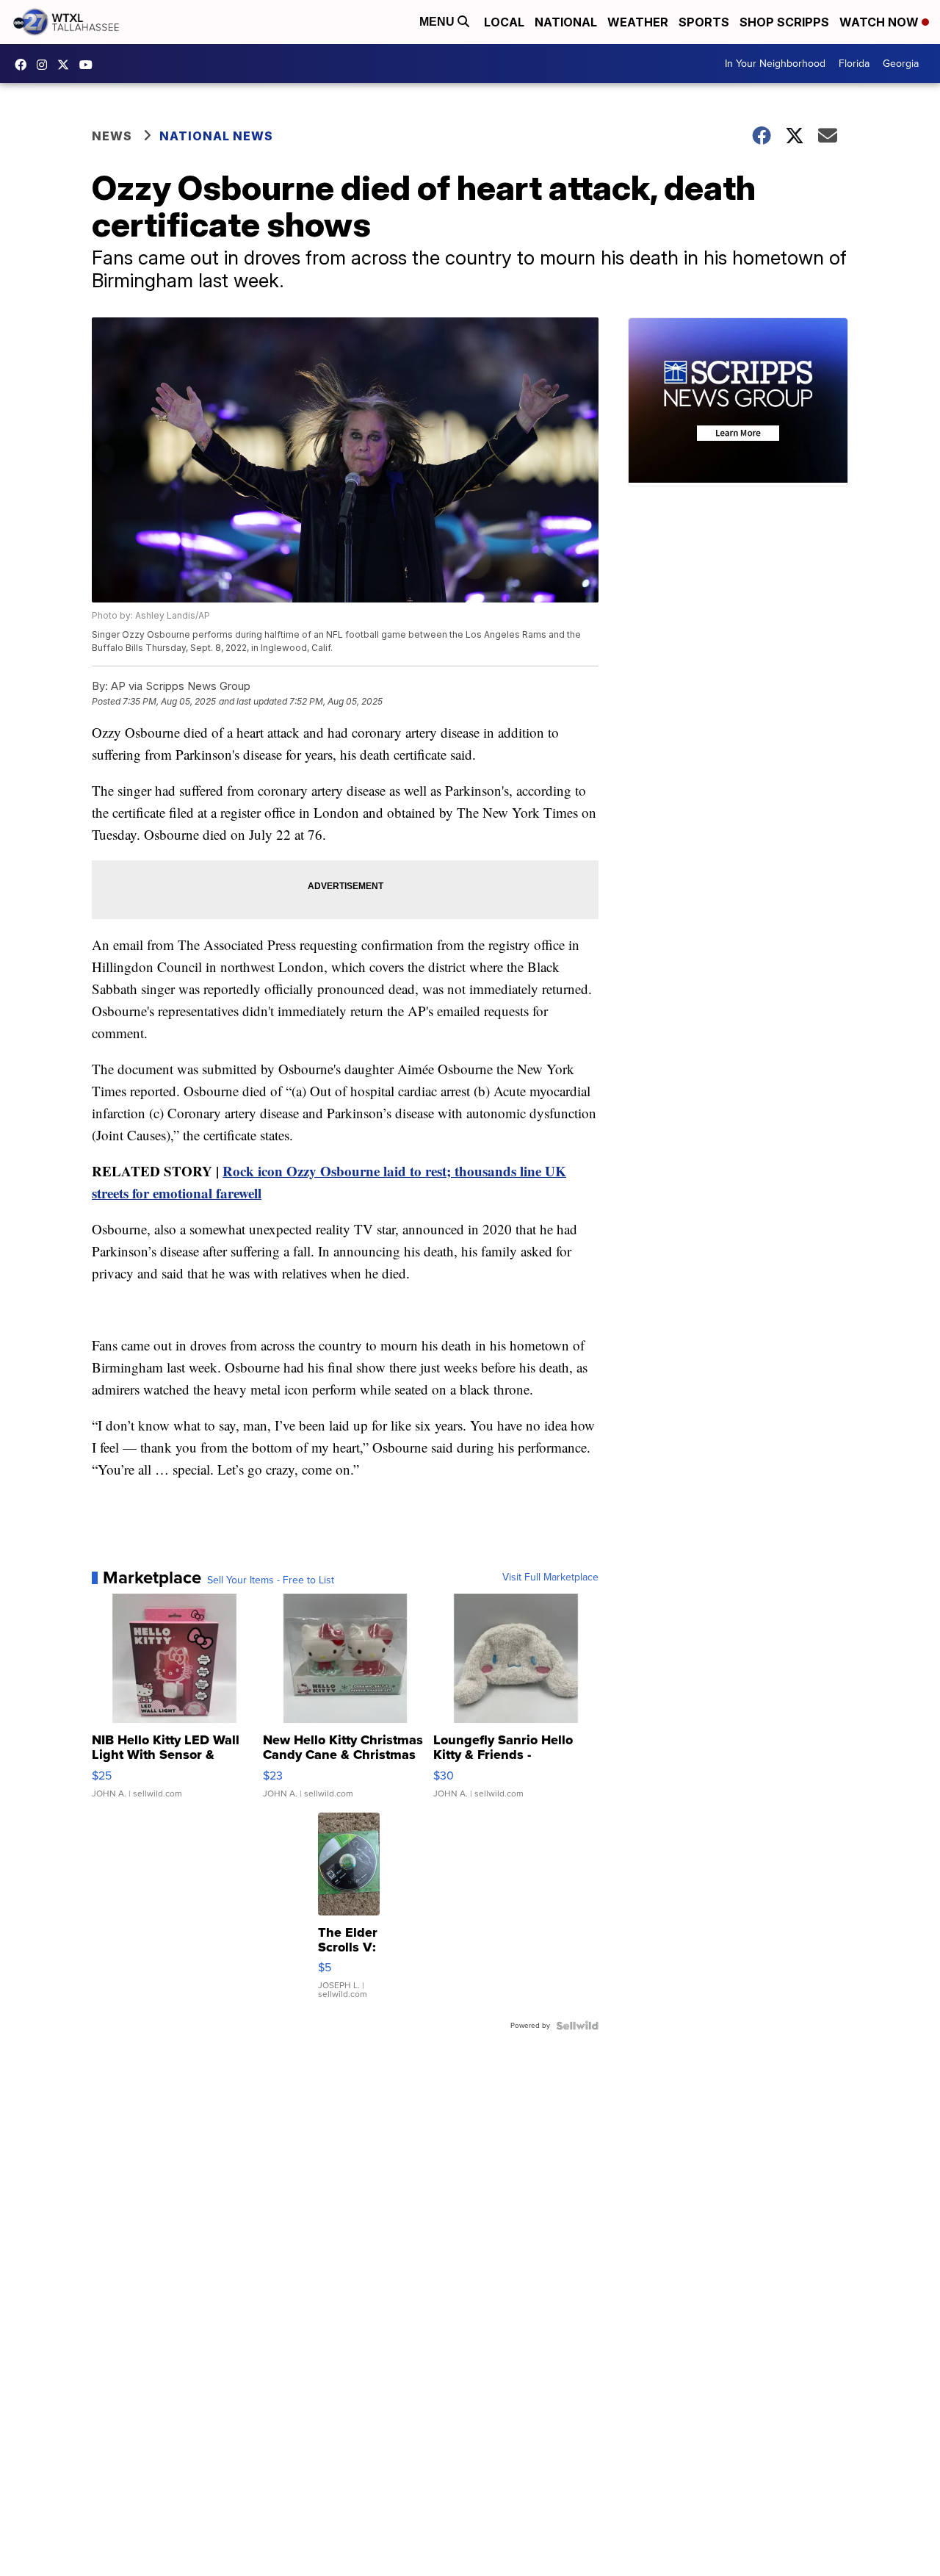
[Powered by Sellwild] (577, 2026)
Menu (438, 22)
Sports (704, 22)
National (566, 22)
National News (216, 136)
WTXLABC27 (24, 65)
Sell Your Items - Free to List (271, 1580)
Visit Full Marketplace (550, 1577)
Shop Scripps (784, 22)
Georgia (901, 64)
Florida (854, 64)
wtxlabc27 (46, 65)
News (112, 136)
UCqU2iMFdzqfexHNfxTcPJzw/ (90, 65)
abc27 (67, 65)
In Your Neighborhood (775, 64)
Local (504, 22)
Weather (638, 22)
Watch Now (881, 22)
